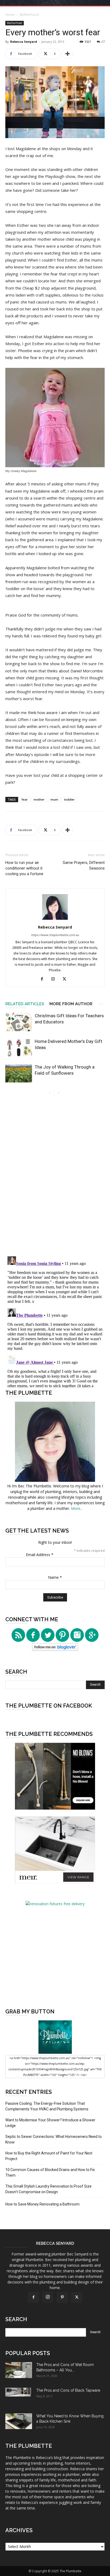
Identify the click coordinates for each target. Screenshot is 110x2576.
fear (25, 799)
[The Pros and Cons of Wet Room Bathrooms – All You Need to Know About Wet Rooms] (19, 2370)
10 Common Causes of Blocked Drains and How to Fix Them (50, 2172)
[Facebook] (44, 979)
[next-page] (58, 1093)
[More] (68, 54)
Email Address (40, 1555)
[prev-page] (50, 1093)
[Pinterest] (62, 2297)
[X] (66, 979)
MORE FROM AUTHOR (71, 1004)
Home (10, 15)
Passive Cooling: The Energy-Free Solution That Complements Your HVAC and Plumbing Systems (47, 2106)
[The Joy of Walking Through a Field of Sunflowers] (19, 1073)
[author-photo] (55, 920)
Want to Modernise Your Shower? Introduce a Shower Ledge (50, 2123)
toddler (69, 799)
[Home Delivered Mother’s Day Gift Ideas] (19, 1048)
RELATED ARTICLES (25, 1004)
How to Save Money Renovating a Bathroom (42, 2204)
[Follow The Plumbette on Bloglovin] (55, 1649)
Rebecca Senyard (24, 42)
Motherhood (29, 15)
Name (55, 1577)
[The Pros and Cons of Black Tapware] (19, 2392)
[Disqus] (55, 1177)
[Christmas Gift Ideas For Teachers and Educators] (19, 1022)
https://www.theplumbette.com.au (55, 935)
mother (39, 799)
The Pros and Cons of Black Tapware (68, 2390)
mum (54, 799)
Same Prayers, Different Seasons (84, 865)
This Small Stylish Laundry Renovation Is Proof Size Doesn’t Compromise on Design (48, 2189)
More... (77, 1508)
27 (103, 42)
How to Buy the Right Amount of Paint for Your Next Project (49, 2156)
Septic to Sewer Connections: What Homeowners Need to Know (54, 2139)
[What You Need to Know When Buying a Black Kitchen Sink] (19, 2421)
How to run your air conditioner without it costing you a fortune (24, 868)
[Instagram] (55, 979)
